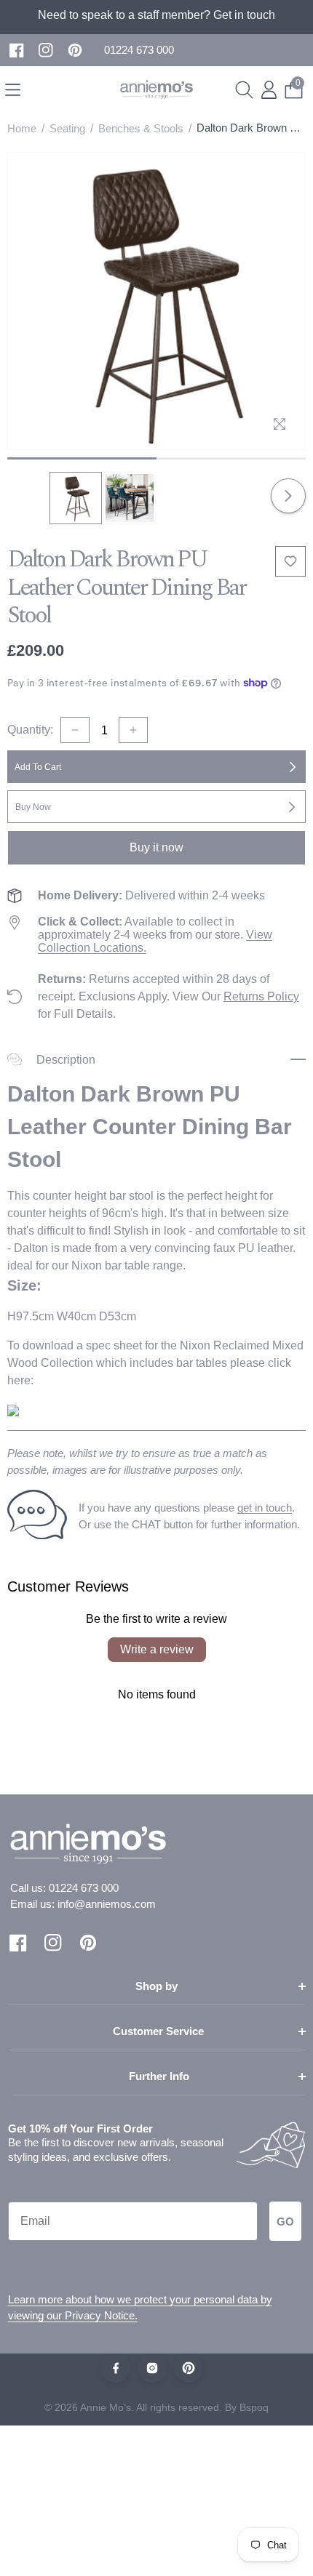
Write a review (157, 1649)
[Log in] (269, 90)
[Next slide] (288, 496)
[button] (139, 51)
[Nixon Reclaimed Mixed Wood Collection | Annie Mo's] (13, 1409)
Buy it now (156, 847)
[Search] (244, 90)
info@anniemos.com (107, 1904)
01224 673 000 (84, 1888)
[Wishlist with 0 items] (290, 561)
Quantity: (30, 730)
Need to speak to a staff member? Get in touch (156, 15)
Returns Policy (261, 996)
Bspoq (254, 2407)
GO (285, 2222)
